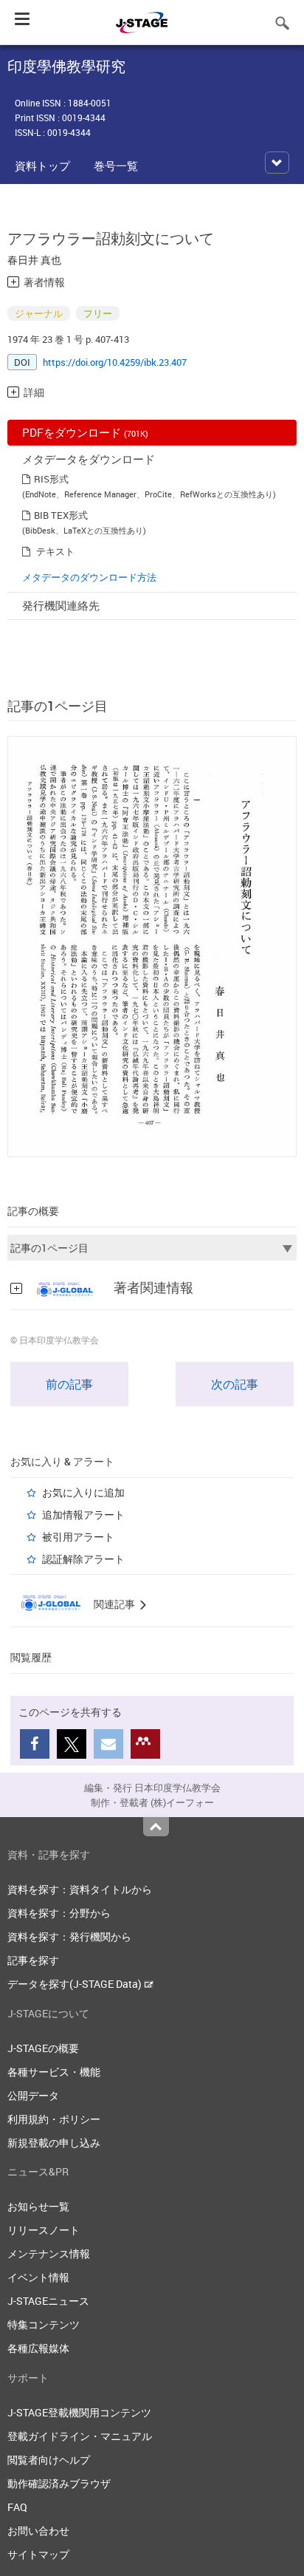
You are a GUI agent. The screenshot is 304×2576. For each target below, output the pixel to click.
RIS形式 (51, 479)
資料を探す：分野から (59, 1913)
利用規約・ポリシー (54, 2119)
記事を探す (33, 1960)
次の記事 (235, 1384)
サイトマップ (38, 2554)
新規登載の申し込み (54, 2143)
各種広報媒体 (38, 2348)
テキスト (55, 551)
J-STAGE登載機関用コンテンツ (79, 2412)
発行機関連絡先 (61, 605)
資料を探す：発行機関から (69, 1936)
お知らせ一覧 (38, 2206)
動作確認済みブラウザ (59, 2483)
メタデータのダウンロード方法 (89, 577)
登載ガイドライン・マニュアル (80, 2436)
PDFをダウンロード (85, 432)
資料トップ (42, 166)
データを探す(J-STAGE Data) (76, 1984)
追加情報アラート (83, 1514)
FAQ (17, 2507)
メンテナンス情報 (49, 2253)
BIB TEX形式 (61, 515)
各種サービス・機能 (54, 2072)
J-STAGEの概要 (43, 2048)
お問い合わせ (38, 2531)
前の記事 (69, 1384)
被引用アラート (78, 1537)
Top (156, 1827)
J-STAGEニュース (48, 2301)
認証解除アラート (83, 1559)
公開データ (33, 2095)
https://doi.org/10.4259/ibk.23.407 (115, 362)
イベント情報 (38, 2277)
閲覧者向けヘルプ (49, 2460)
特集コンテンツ (44, 2324)
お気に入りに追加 (83, 1492)
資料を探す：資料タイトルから (80, 1889)
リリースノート (44, 2230)
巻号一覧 (116, 166)
